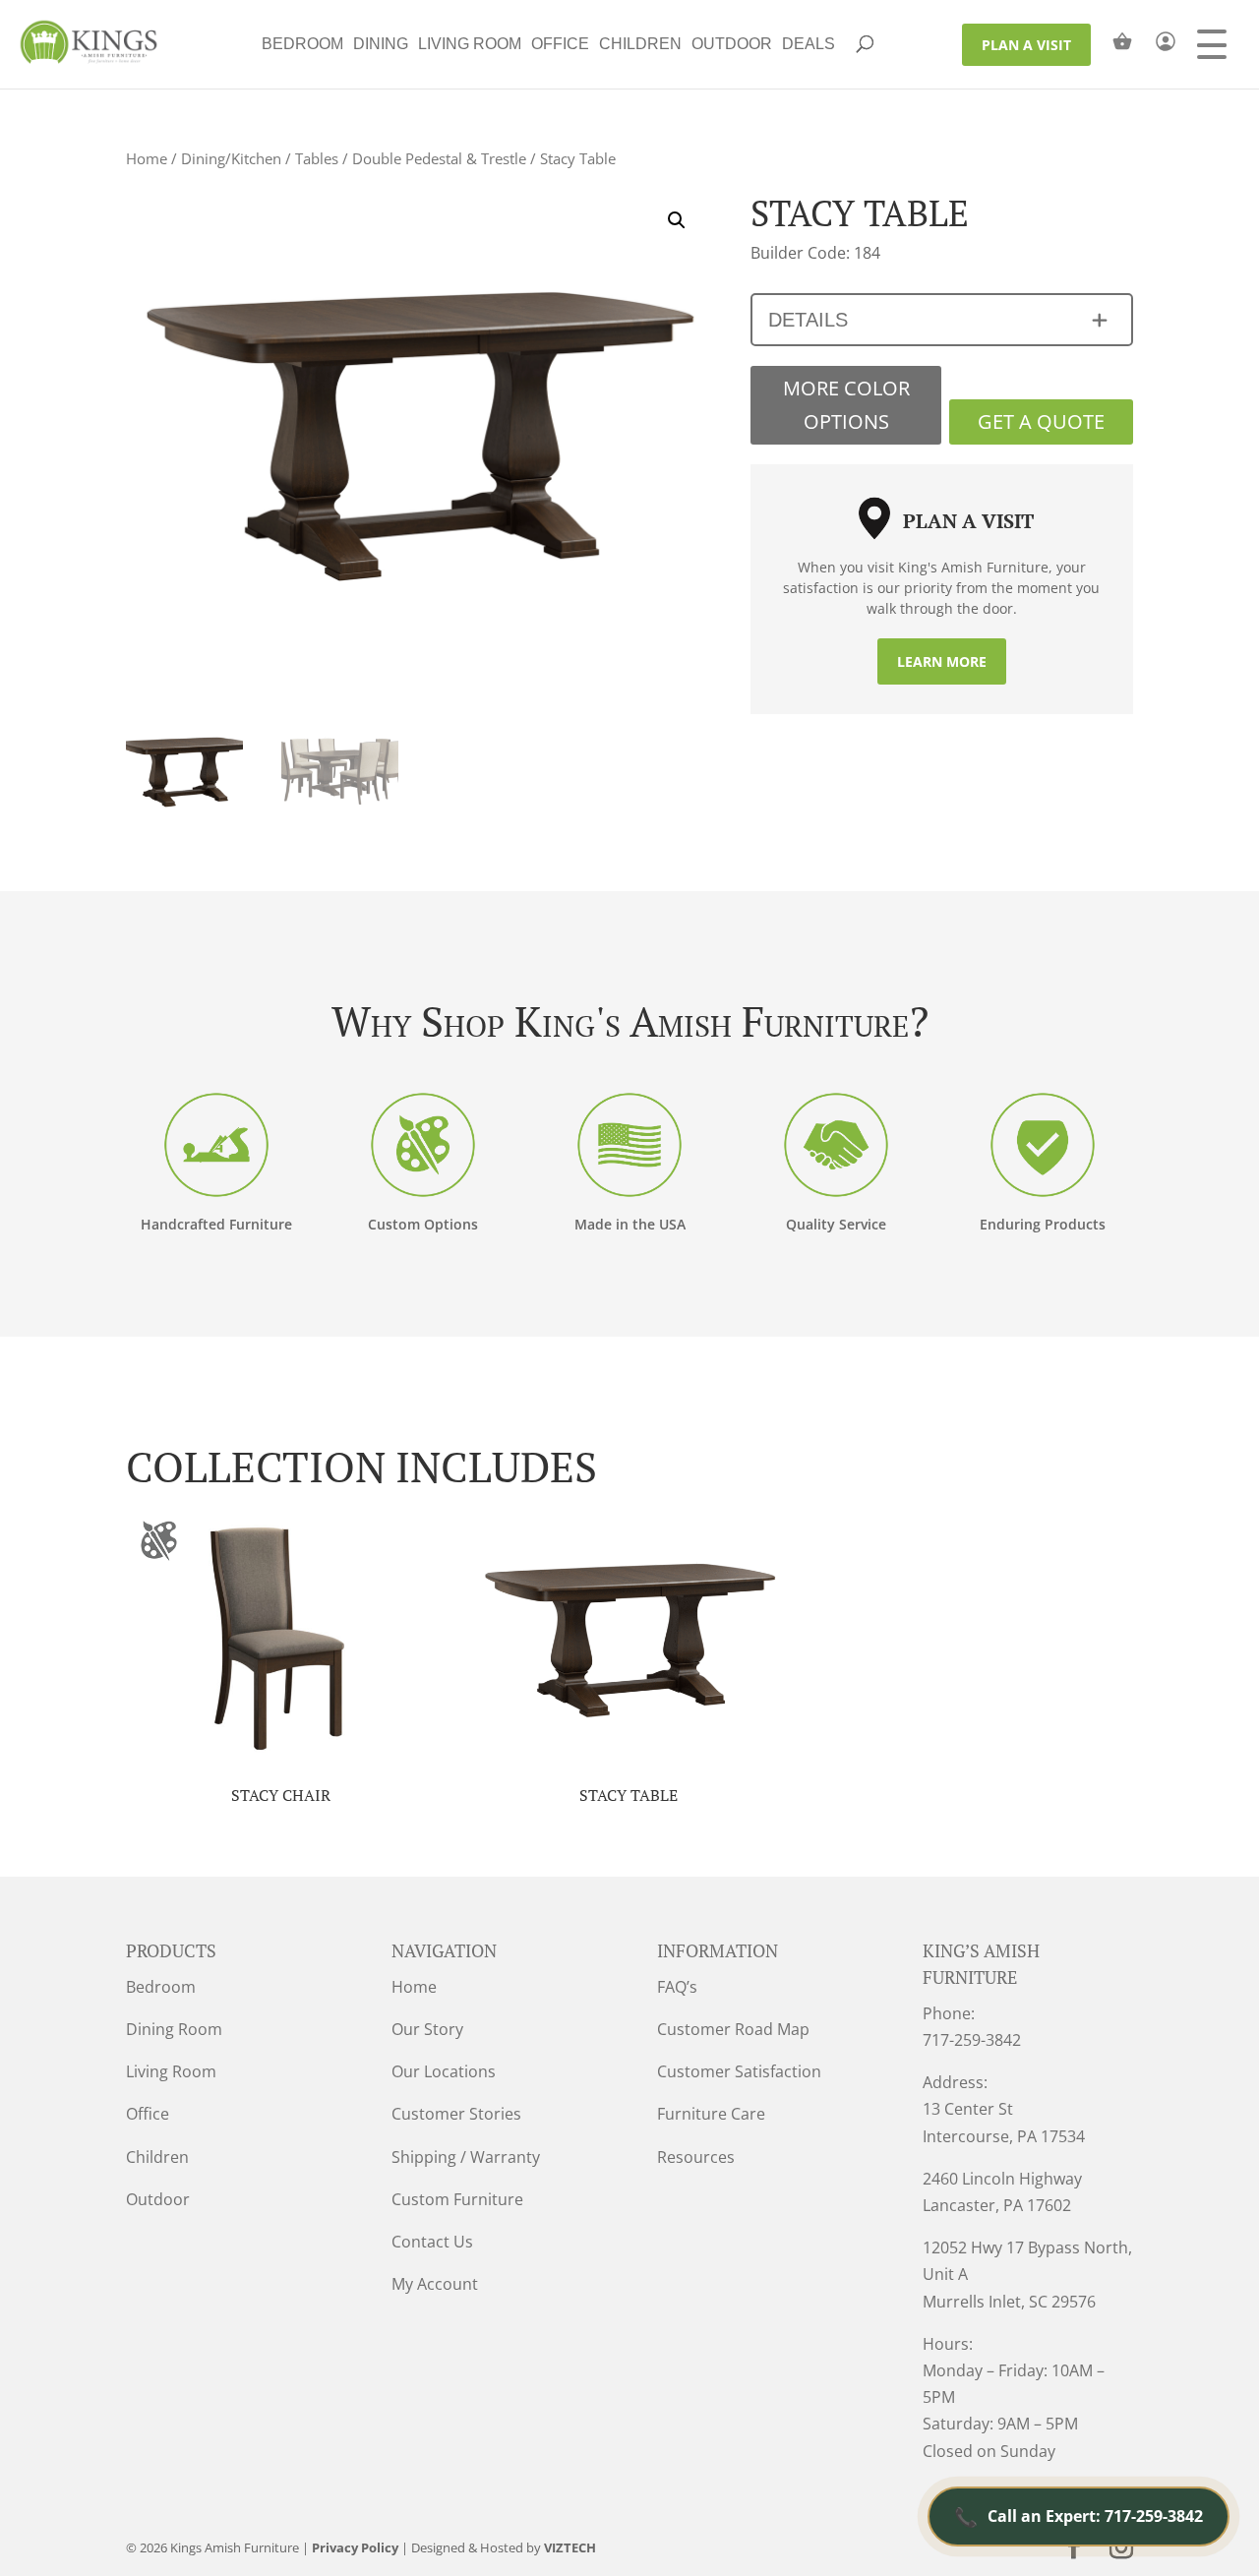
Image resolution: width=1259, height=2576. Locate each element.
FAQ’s (677, 1987)
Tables (317, 158)
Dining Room (174, 2029)
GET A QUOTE (1041, 421)
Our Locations (444, 2071)
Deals (809, 44)
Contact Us (432, 2242)
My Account (435, 2284)
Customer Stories (456, 2114)
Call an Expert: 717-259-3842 (1079, 2516)
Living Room (470, 44)
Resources (696, 2157)
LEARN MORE (942, 661)
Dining (381, 44)
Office (560, 44)
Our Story (427, 2029)
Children (640, 44)
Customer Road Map (733, 2029)
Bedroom (302, 44)
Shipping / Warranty (466, 2157)
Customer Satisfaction (739, 2071)
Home (147, 158)
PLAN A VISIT (1026, 45)
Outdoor (732, 44)
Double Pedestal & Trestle (439, 158)
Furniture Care (711, 2114)
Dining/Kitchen (231, 158)
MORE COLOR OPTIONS (846, 405)
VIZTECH (570, 2547)
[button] (677, 220)
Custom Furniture (457, 2199)
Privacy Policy (355, 2547)
